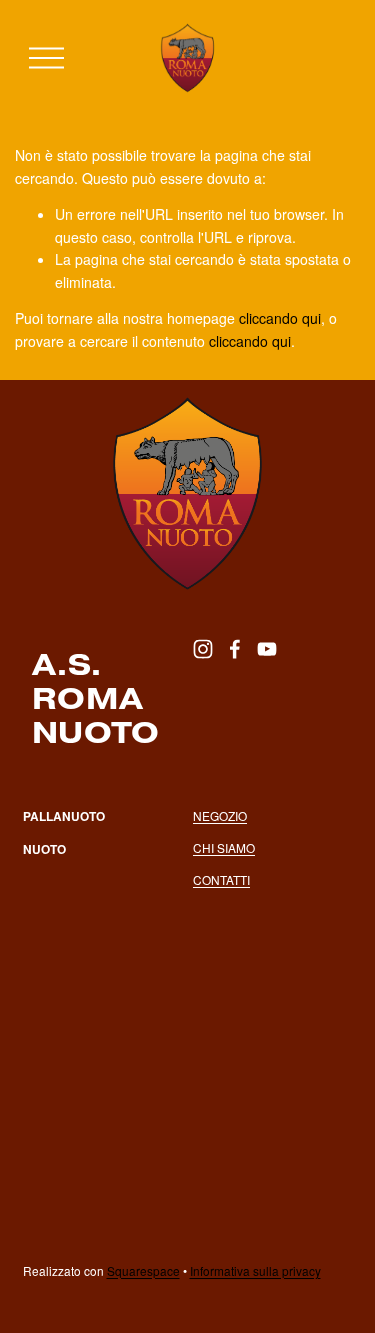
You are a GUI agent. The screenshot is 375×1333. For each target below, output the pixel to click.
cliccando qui (280, 318)
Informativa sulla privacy (255, 1270)
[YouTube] (267, 649)
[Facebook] (235, 649)
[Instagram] (203, 649)
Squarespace (143, 1270)
